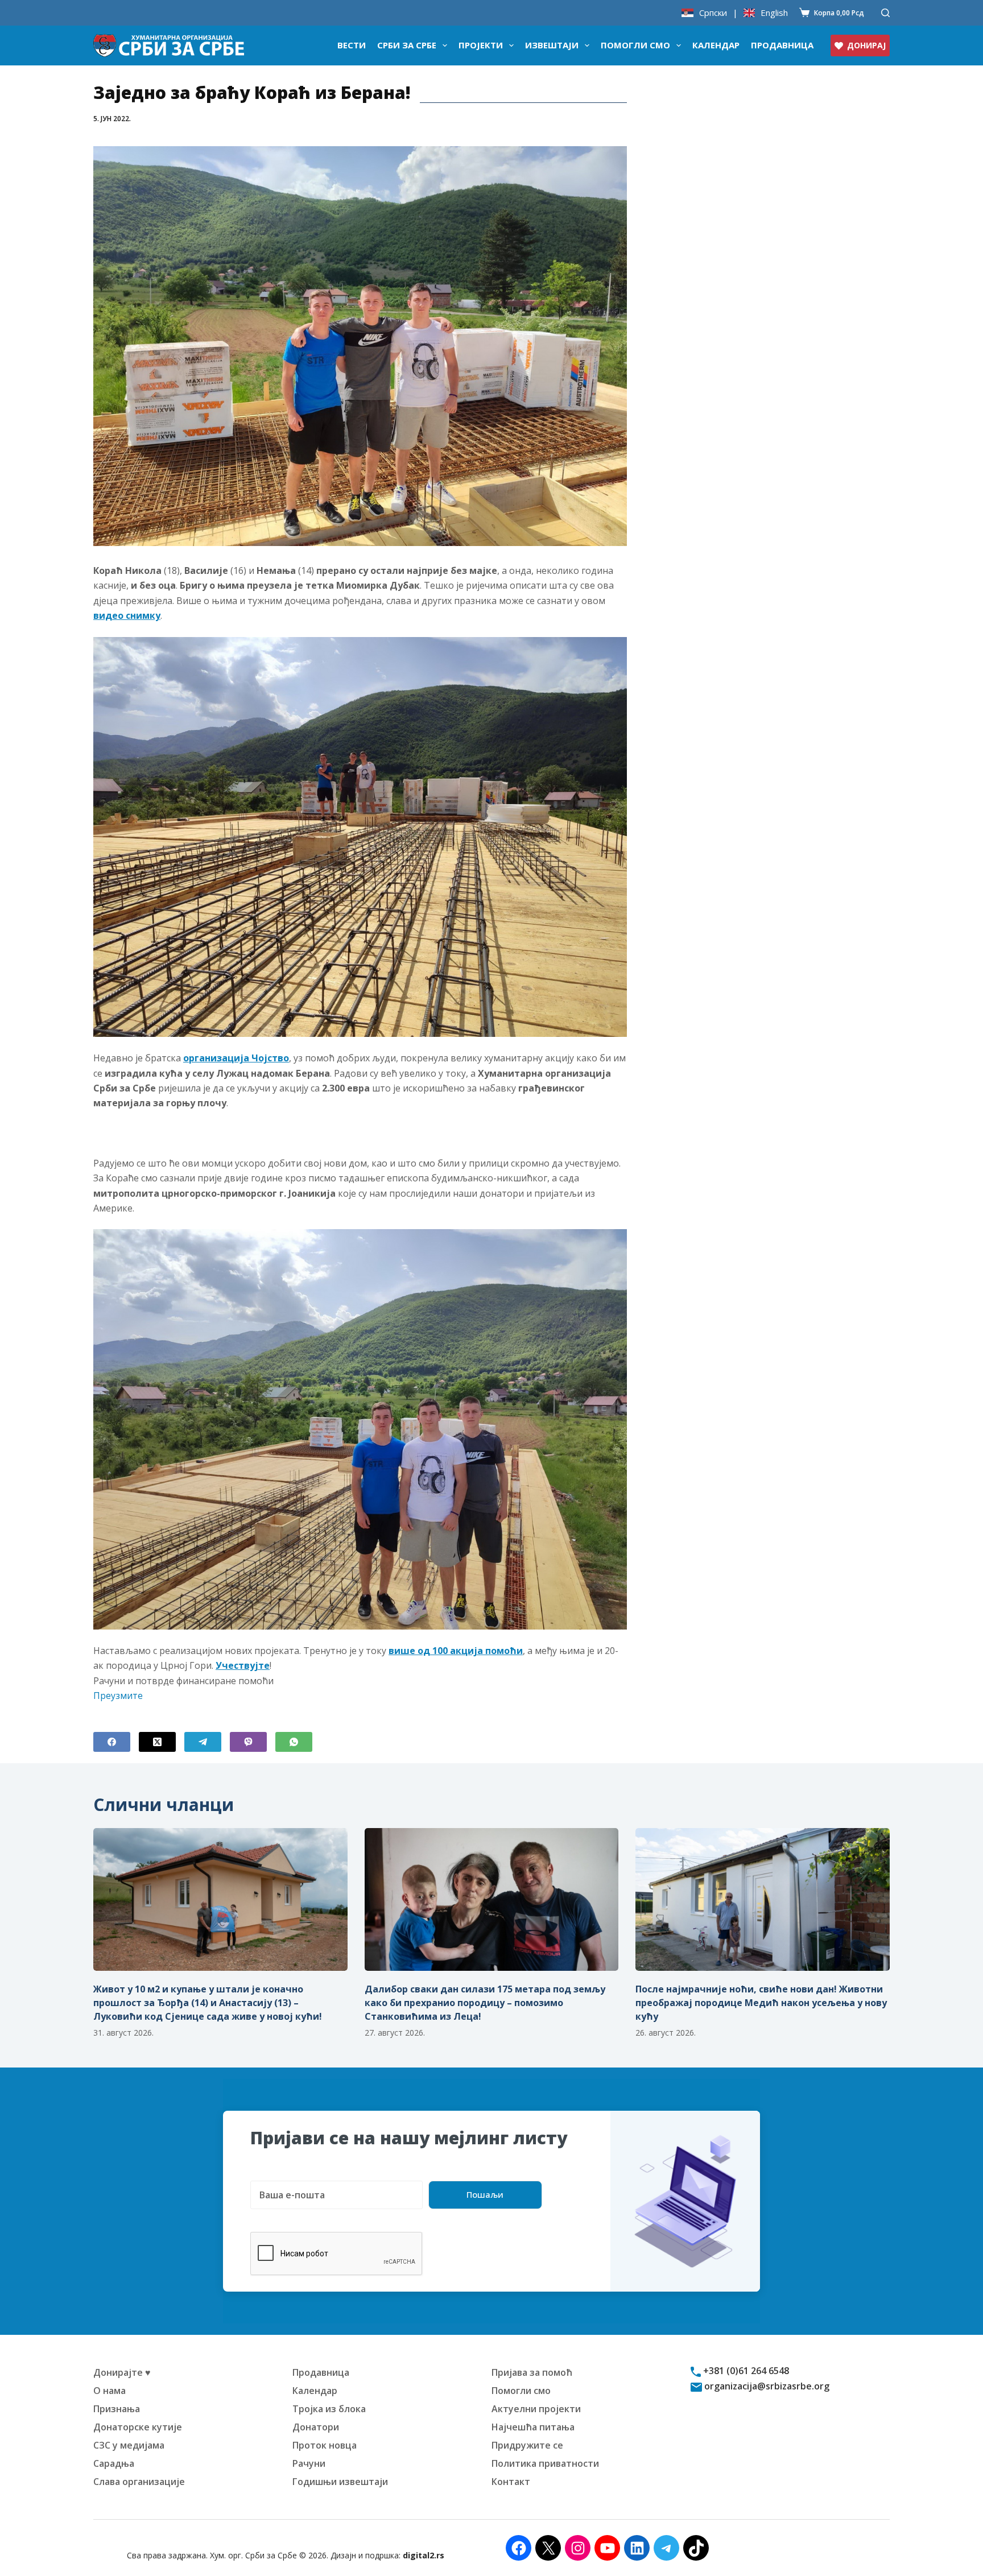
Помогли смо (635, 45)
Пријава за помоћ (532, 2372)
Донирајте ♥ (122, 2372)
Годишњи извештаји (340, 2482)
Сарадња (114, 2463)
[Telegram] (203, 1742)
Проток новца (325, 2445)
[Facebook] (112, 1742)
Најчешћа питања (533, 2427)
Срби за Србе (407, 45)
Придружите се (527, 2445)
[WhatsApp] (294, 1742)
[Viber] (248, 1742)
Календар (716, 45)
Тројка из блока (329, 2409)
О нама (110, 2391)
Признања (117, 2409)
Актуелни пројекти (536, 2409)
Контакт (511, 2482)
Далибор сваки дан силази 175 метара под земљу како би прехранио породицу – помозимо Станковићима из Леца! (485, 2003)
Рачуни (309, 2463)
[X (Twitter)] (157, 1742)
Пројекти (481, 45)
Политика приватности (545, 2463)
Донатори (316, 2427)
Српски (713, 13)
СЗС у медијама (129, 2445)
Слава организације (139, 2482)
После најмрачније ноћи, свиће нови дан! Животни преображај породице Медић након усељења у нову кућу (761, 2003)
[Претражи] (885, 13)
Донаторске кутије (138, 2427)
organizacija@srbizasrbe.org (766, 2386)
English (774, 13)
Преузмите (118, 1696)
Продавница (782, 45)
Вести (352, 45)
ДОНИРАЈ (866, 45)
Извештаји (552, 45)
